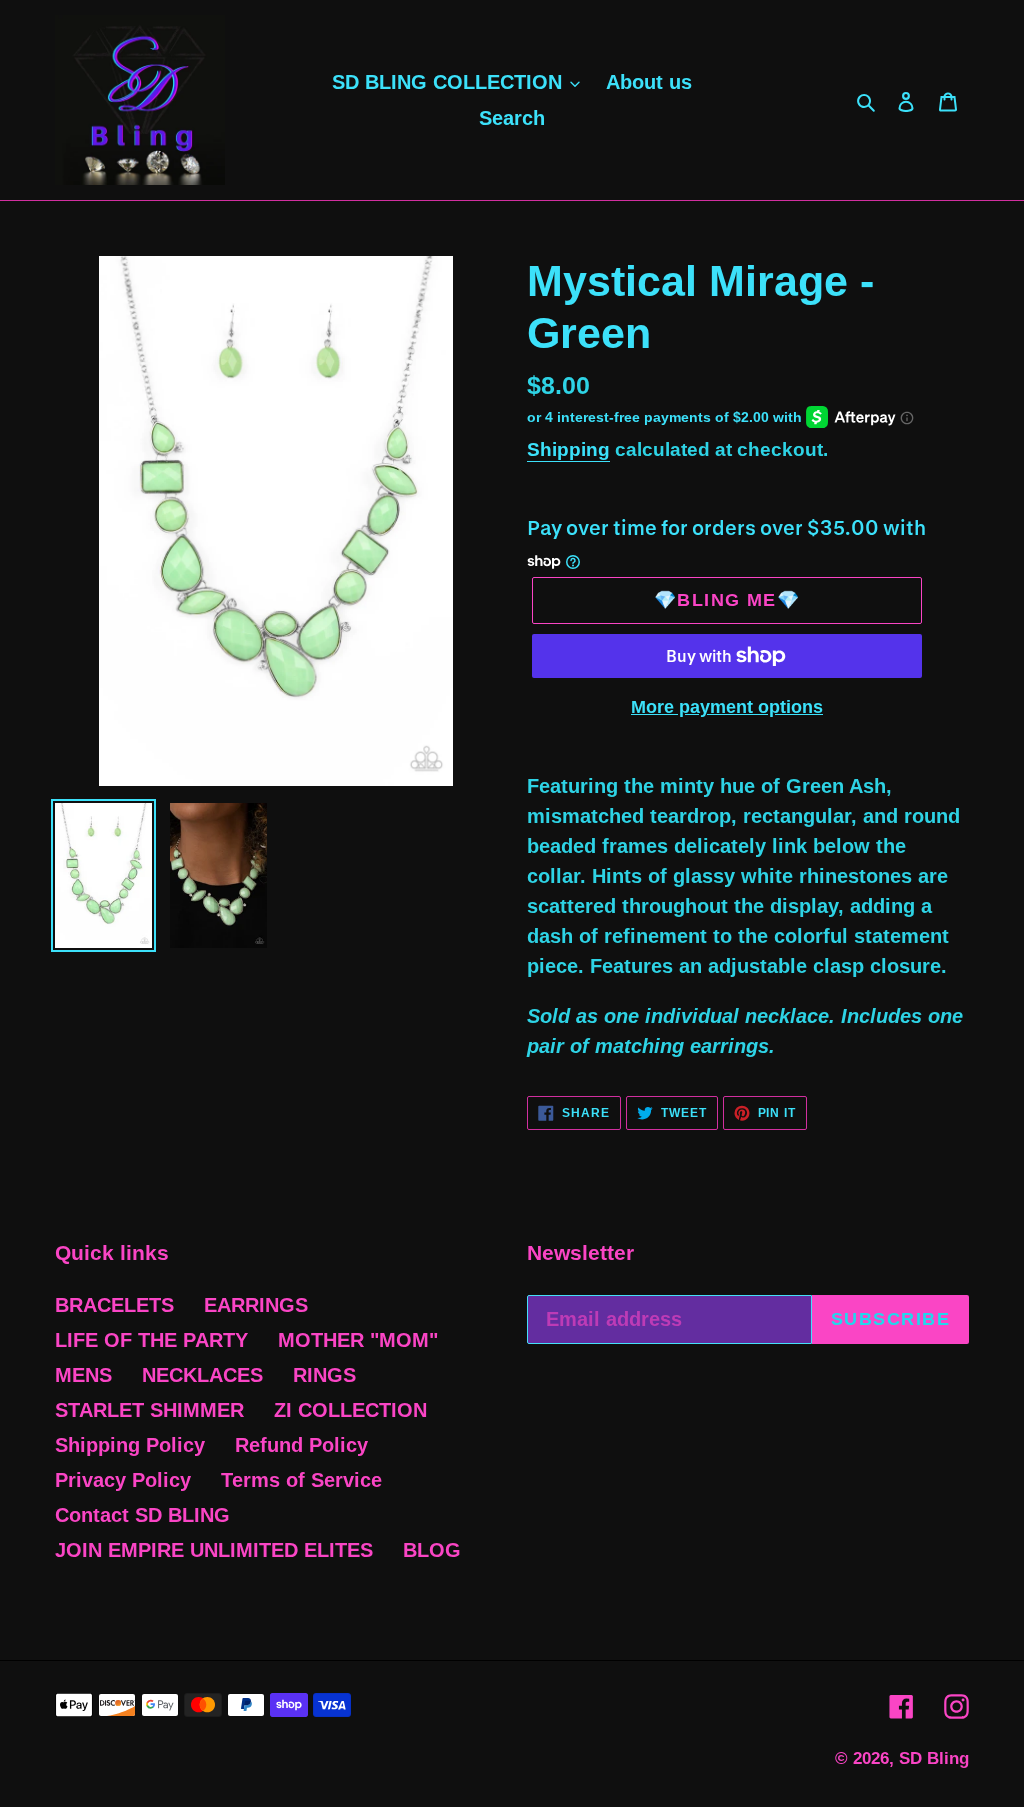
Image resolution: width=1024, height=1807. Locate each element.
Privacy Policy (123, 1480)
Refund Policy (301, 1445)
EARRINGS (256, 1305)
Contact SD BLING (142, 1515)
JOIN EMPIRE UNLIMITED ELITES (214, 1550)
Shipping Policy (130, 1445)
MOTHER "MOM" (358, 1340)
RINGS (324, 1375)
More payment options (727, 707)
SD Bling (934, 1758)
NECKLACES (202, 1375)
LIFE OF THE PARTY (151, 1340)
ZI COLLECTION (350, 1410)
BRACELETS (114, 1305)
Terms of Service (301, 1480)
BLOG (432, 1550)
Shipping (568, 449)
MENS (83, 1375)
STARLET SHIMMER (149, 1410)
